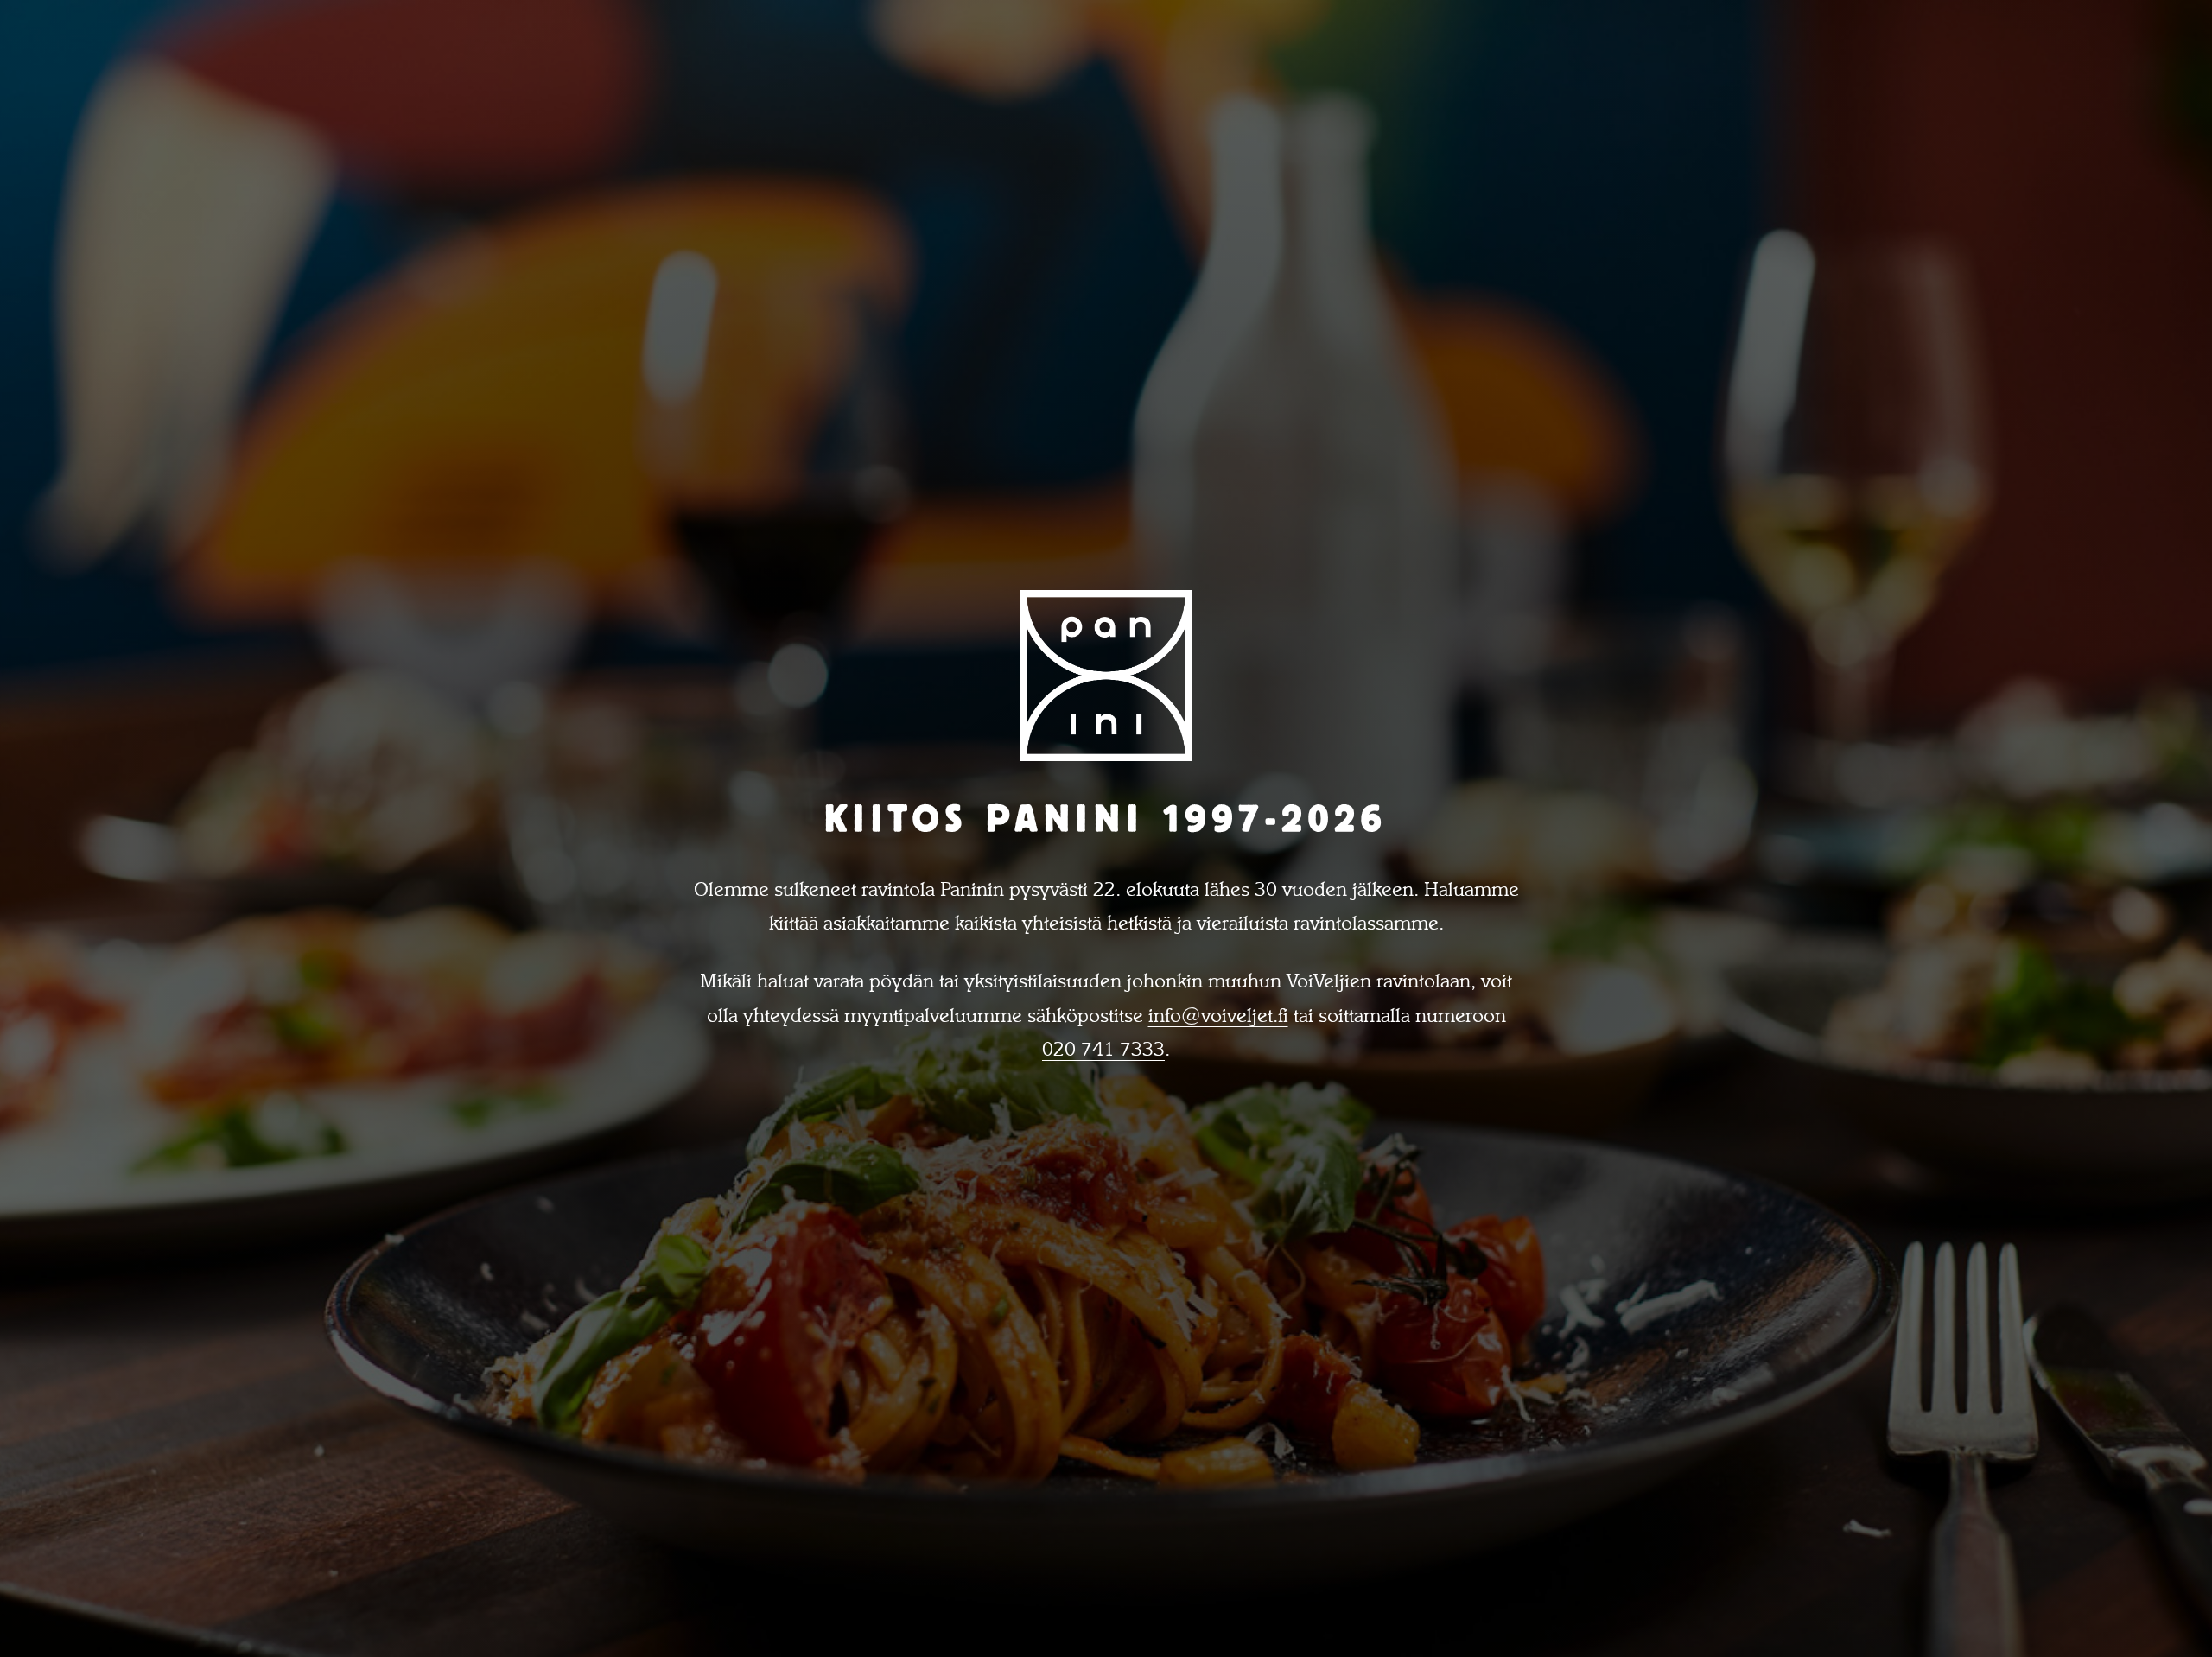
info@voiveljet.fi (1218, 1015)
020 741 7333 (1103, 1049)
